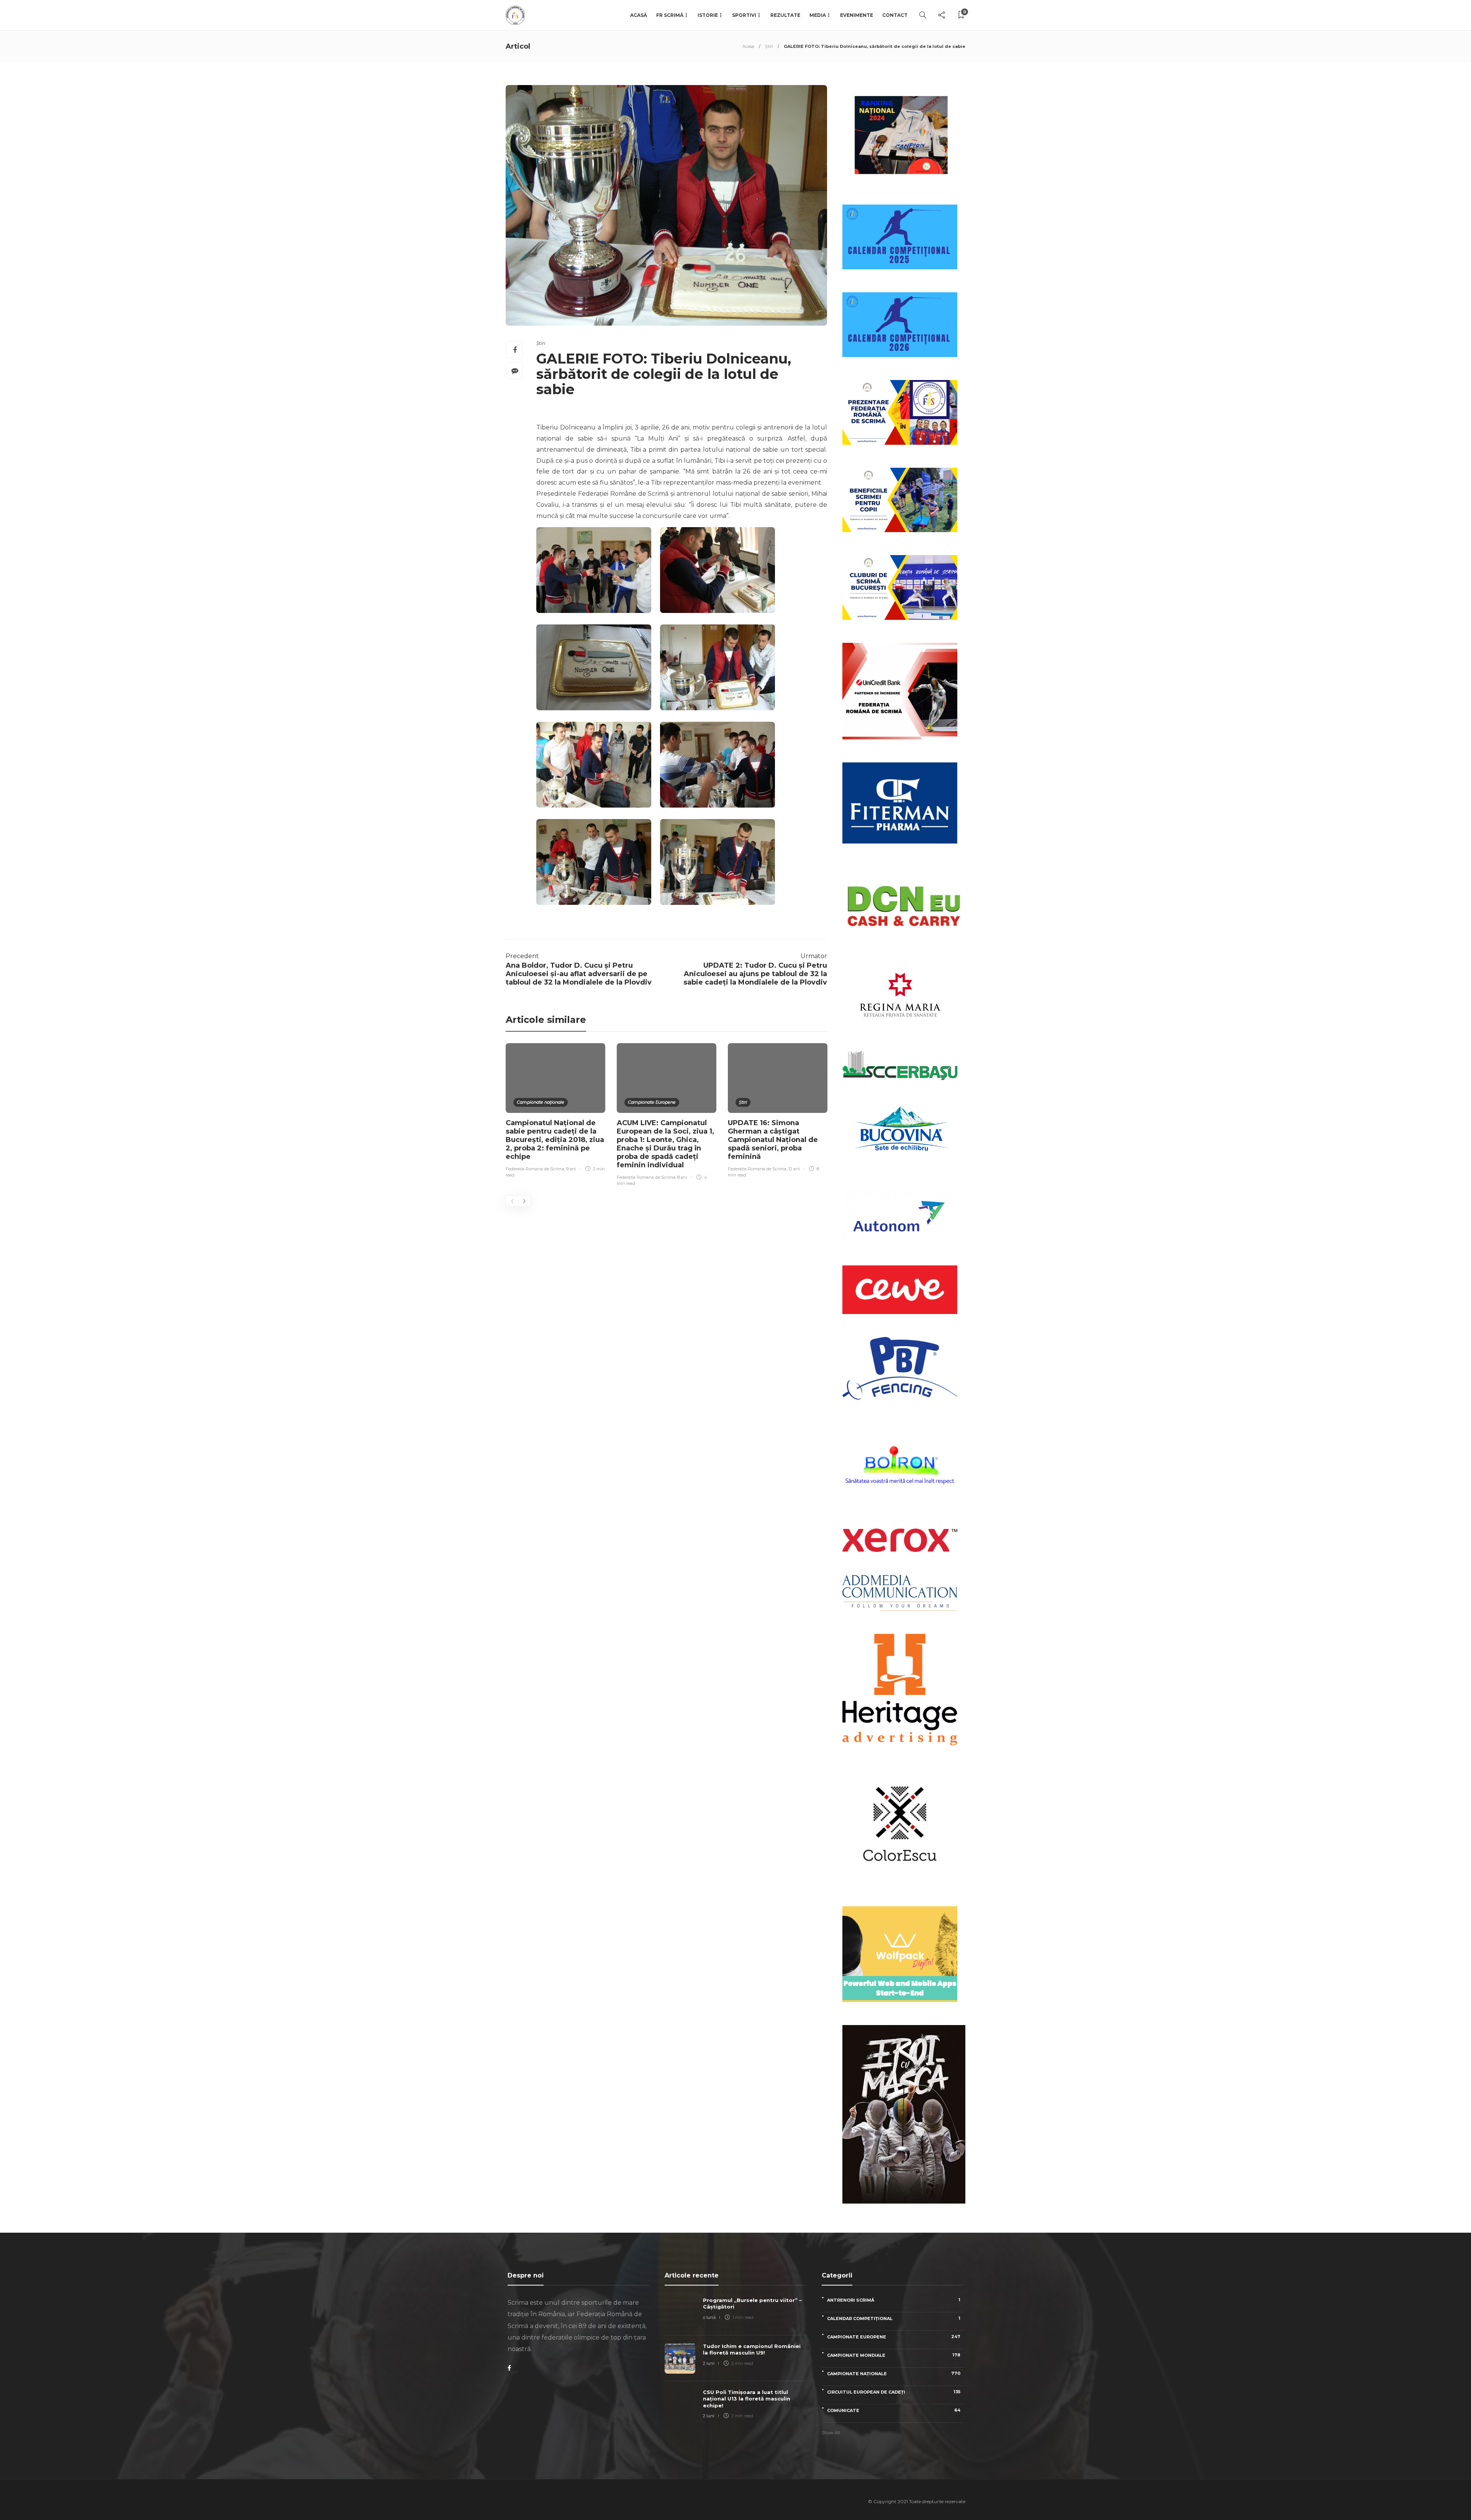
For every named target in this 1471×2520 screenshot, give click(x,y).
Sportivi (744, 15)
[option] (555, 1112)
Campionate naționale (541, 1102)
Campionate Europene (652, 1102)
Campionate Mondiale (894, 2355)
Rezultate (785, 15)
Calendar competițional (894, 2318)
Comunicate (894, 2410)
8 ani (682, 1177)
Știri (769, 46)
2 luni (709, 2363)
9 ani (571, 1169)
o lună (709, 2317)
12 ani (794, 1169)
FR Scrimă (670, 15)
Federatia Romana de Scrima (535, 1169)
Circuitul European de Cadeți (894, 2392)
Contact (895, 15)
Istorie (708, 15)
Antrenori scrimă (894, 2300)
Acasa (748, 46)
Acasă (639, 15)
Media (818, 15)
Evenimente (857, 15)
